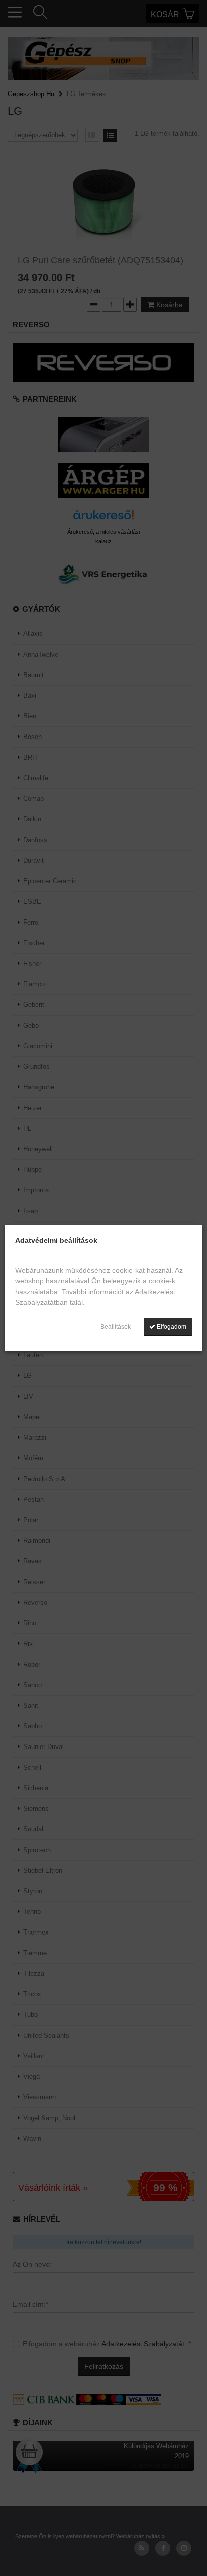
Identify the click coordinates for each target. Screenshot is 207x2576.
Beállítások (116, 1327)
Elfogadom (171, 1327)
